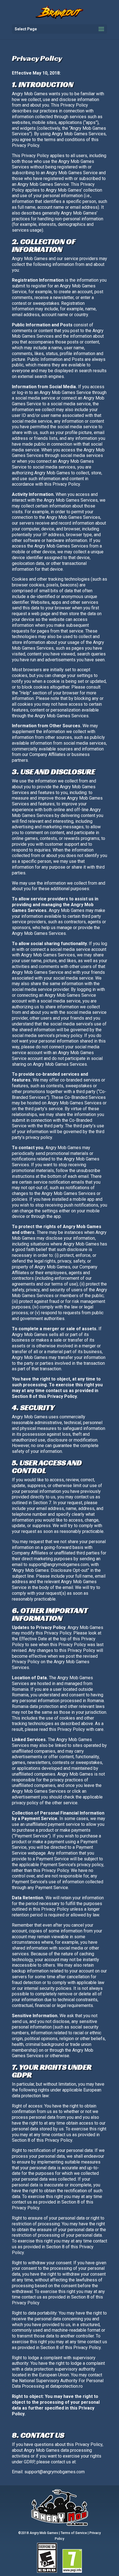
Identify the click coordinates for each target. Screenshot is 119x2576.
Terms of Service (74, 2533)
